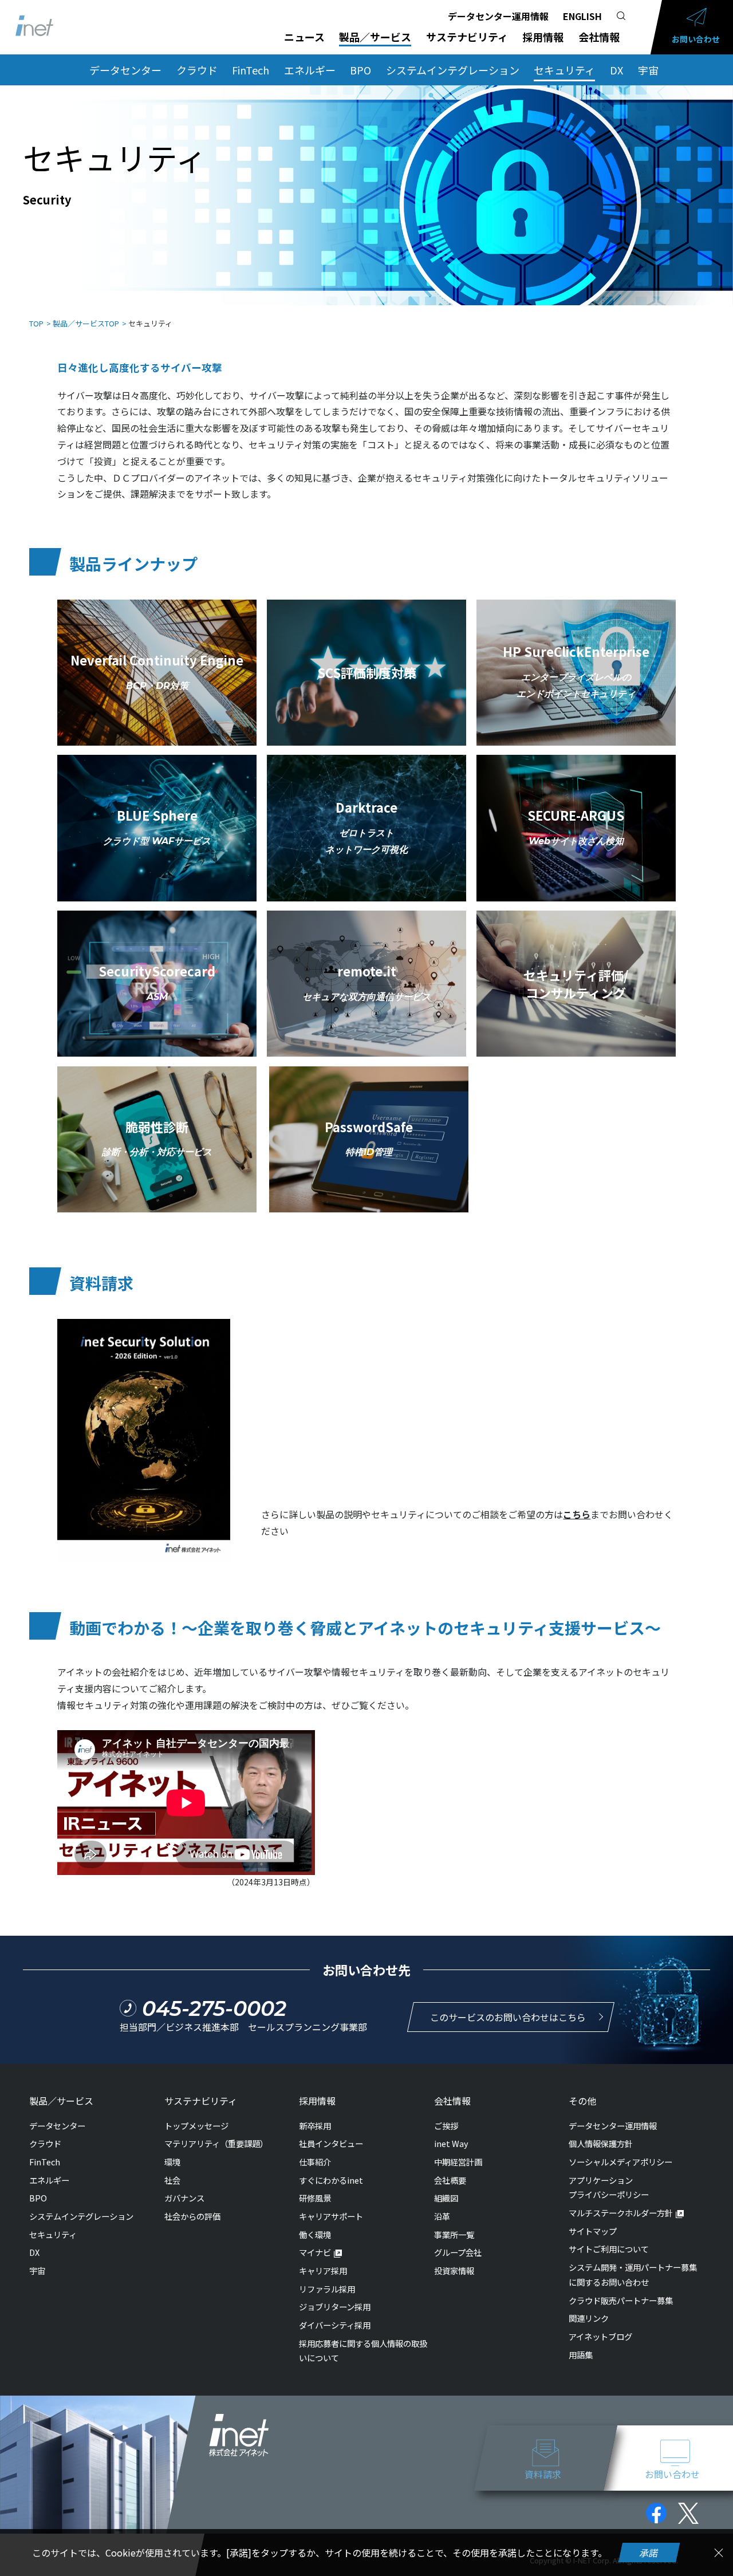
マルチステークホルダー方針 (621, 2213)
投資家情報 (454, 2270)
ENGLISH (582, 16)
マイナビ (315, 2252)
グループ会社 (458, 2252)
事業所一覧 (454, 2234)
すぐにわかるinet (331, 2180)
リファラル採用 (327, 2289)
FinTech (251, 70)
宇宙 (648, 70)
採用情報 (543, 37)
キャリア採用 (323, 2270)
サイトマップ (593, 2231)
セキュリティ (564, 70)
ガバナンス (184, 2198)
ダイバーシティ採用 (335, 2325)
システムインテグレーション (453, 70)
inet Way (451, 2143)
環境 (172, 2162)
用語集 (581, 2355)
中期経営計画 (458, 2162)
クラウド (197, 70)
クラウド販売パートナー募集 (621, 2300)
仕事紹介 (315, 2162)
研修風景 (315, 2198)
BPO (360, 70)
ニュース (304, 37)
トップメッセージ (196, 2126)
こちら (577, 1514)
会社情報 (599, 37)
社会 (172, 2180)
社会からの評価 (192, 2216)
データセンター (125, 70)
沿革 (442, 2216)
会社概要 (450, 2180)
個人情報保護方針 (601, 2143)
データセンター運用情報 (498, 16)
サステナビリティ (467, 37)
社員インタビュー (331, 2143)
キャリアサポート (331, 2216)
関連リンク (589, 2318)
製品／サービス (375, 37)
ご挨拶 (446, 2126)
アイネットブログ (600, 2336)
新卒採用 (315, 2126)
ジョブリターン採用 (335, 2307)
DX (616, 70)
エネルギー (310, 70)
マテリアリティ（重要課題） (216, 2143)
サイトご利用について (609, 2249)
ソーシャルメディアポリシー (620, 2162)
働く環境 (315, 2234)
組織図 (446, 2198)
